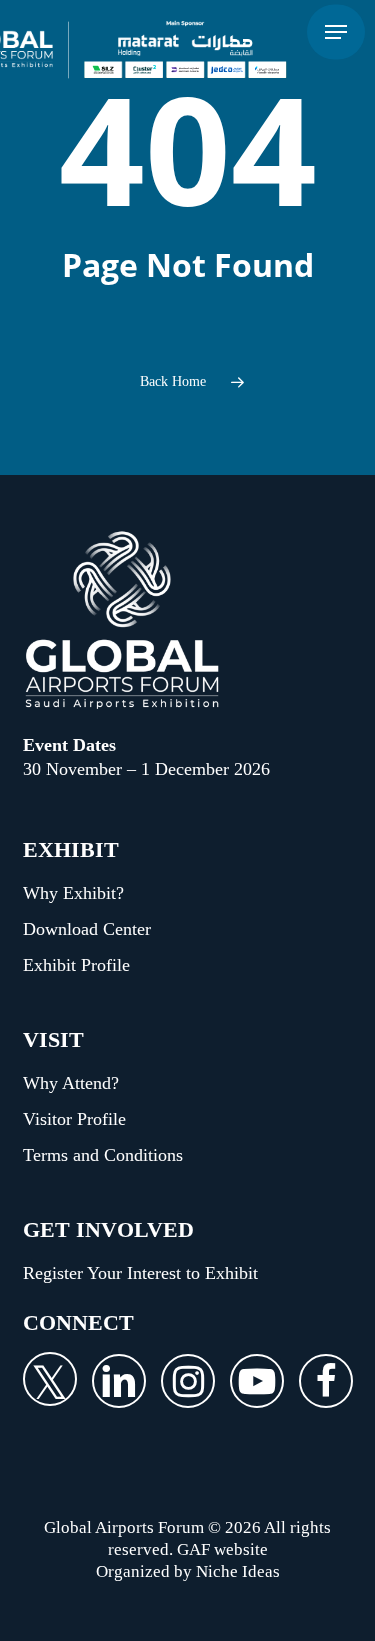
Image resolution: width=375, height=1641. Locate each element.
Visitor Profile (74, 1119)
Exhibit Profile (76, 965)
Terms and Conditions (103, 1155)
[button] (336, 32)
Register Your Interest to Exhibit (140, 1273)
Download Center (87, 929)
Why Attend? (71, 1083)
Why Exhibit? (73, 893)
